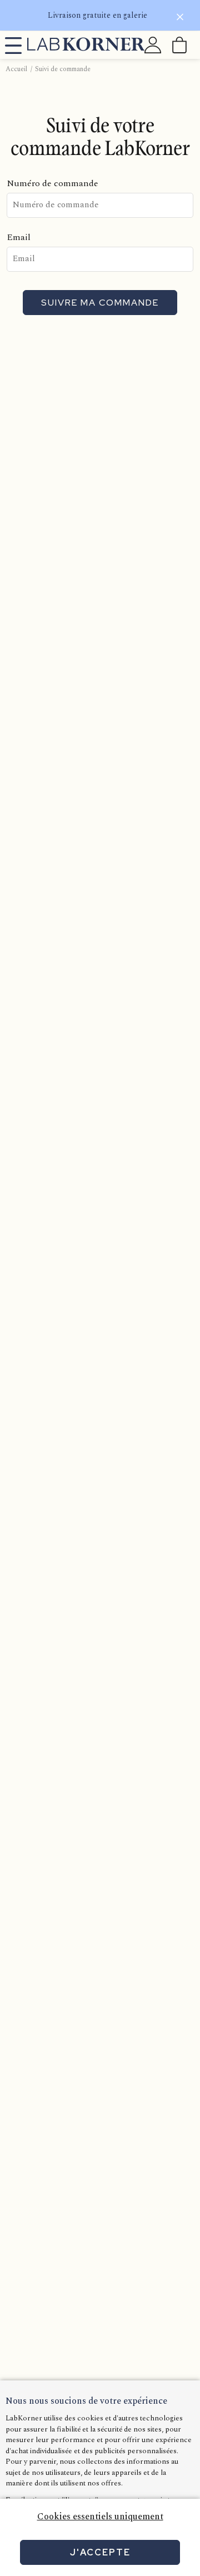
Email (19, 237)
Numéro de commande (52, 183)
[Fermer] (180, 19)
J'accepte (100, 2552)
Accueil (16, 69)
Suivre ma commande (100, 303)
